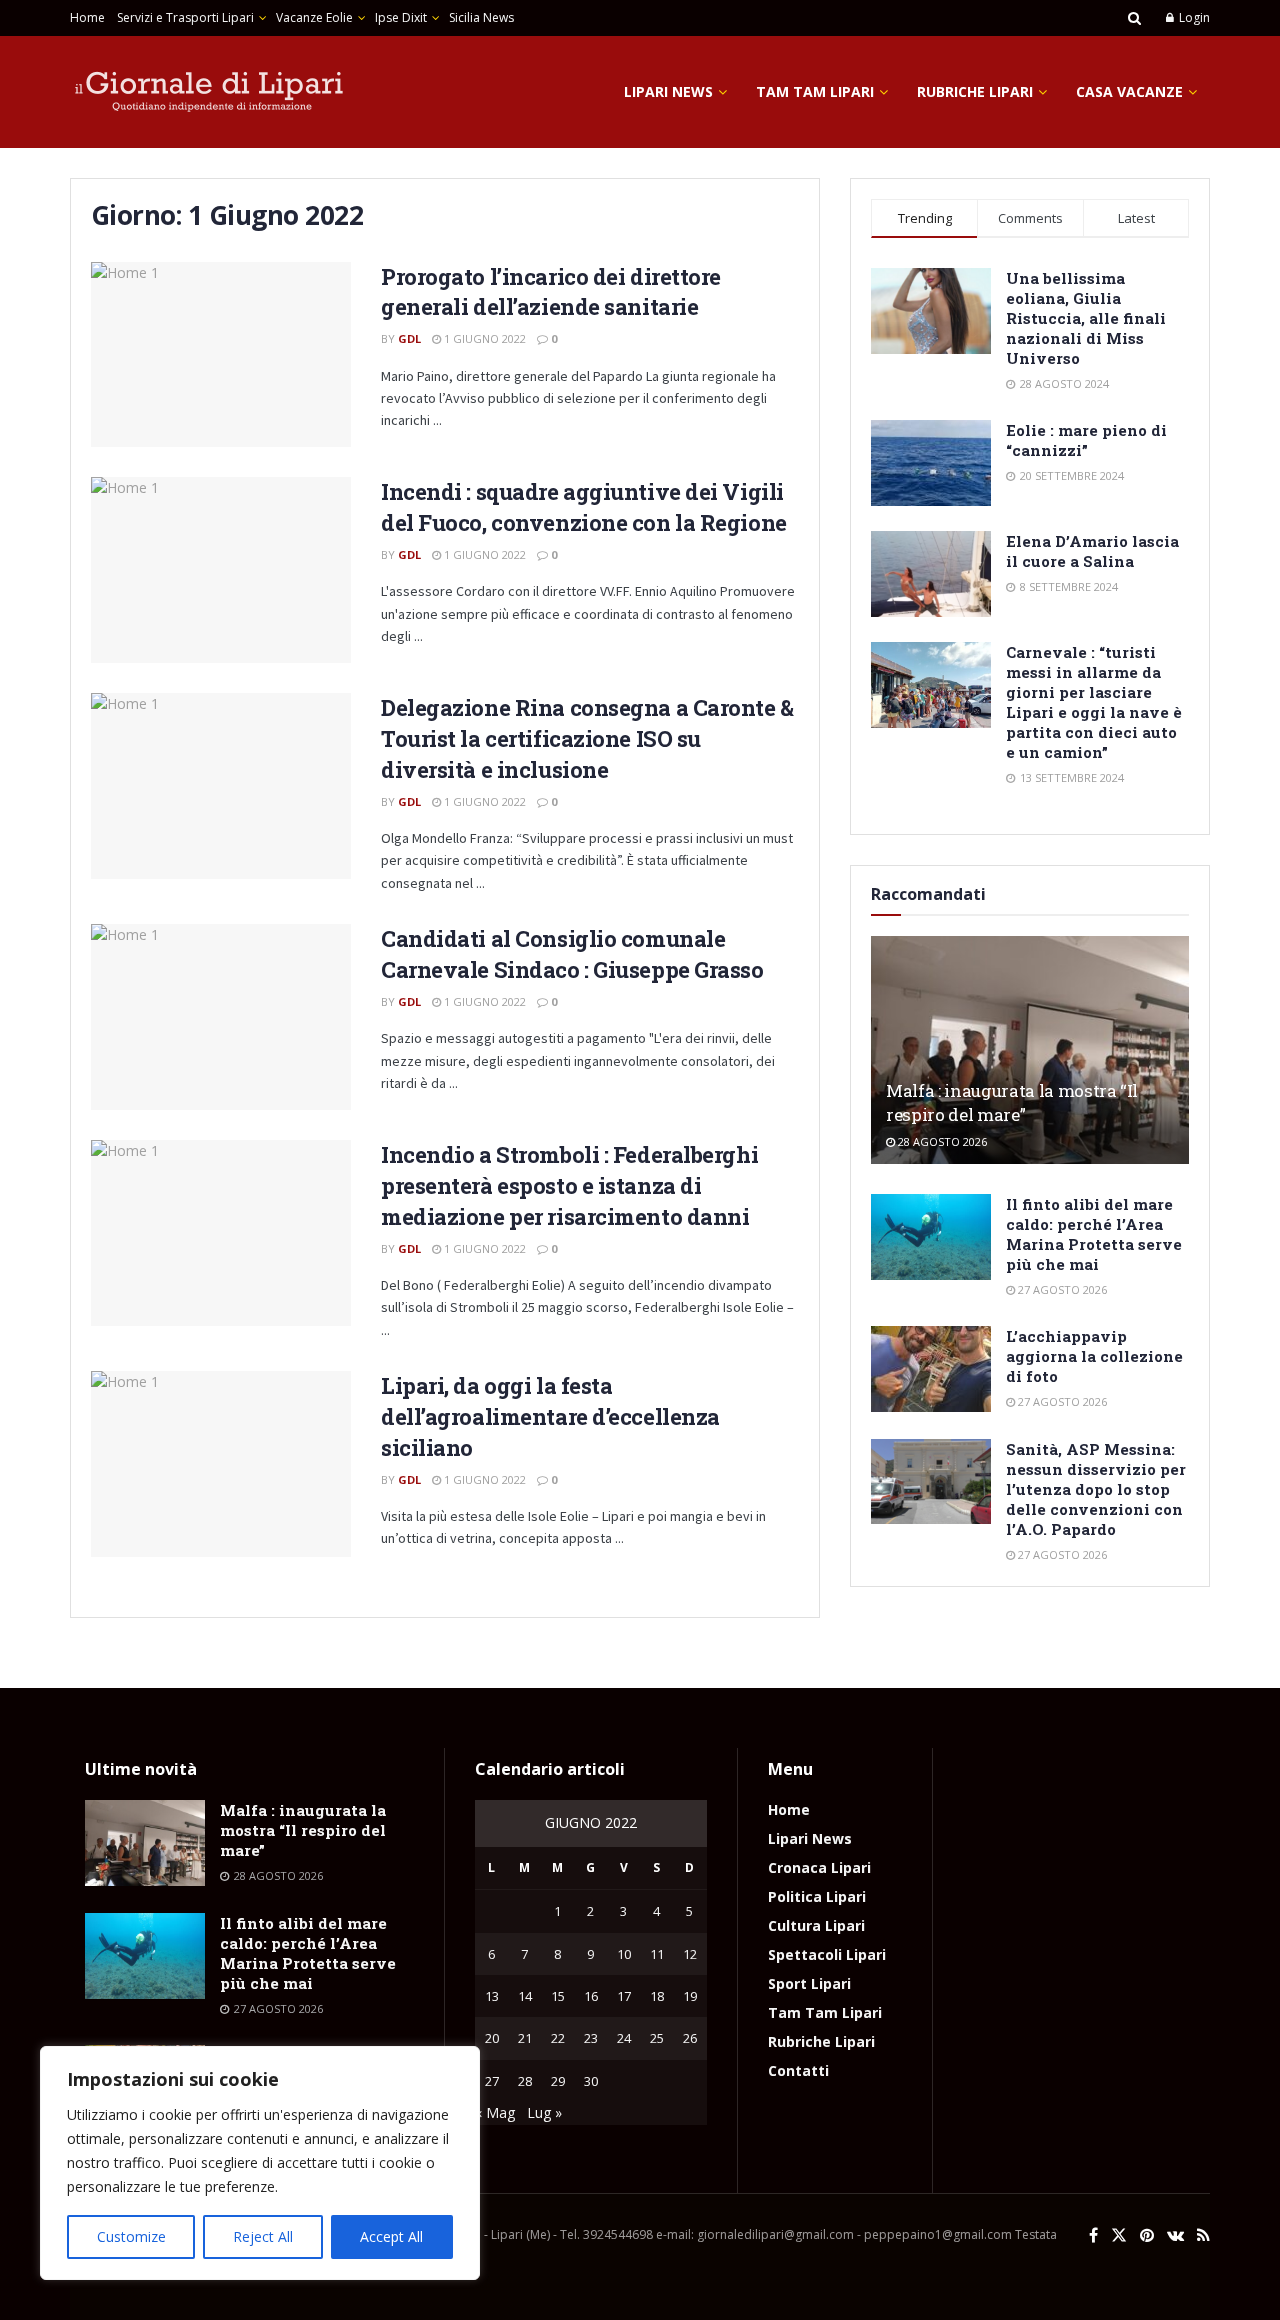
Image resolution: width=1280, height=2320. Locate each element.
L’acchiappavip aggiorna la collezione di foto (1094, 1356)
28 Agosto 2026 (941, 1141)
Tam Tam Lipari (815, 91)
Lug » (544, 2112)
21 (525, 2038)
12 (690, 1954)
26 (690, 2038)
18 (657, 1996)
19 (690, 1996)
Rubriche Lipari (975, 91)
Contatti (798, 2070)
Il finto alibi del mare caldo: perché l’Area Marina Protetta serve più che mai (1094, 1234)
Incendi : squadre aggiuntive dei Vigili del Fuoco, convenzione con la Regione (584, 507)
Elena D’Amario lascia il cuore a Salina (1092, 551)
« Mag (495, 2112)
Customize (131, 2236)
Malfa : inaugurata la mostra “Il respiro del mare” (1012, 1102)
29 (558, 2081)
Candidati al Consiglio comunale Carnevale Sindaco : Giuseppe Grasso (572, 954)
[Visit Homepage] (210, 92)
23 (591, 2038)
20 (492, 2038)
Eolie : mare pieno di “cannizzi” (1086, 440)
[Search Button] (1134, 18)
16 (591, 1996)
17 (624, 1996)
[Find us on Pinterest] (1147, 2235)
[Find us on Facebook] (1093, 2235)
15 (558, 1996)
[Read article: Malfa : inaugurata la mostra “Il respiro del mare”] (1030, 1049)
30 (591, 2081)
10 (624, 1954)
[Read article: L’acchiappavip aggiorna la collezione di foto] (931, 1369)
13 (492, 1996)
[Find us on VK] (1175, 2235)
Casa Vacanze (1129, 91)
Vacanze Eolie (314, 17)
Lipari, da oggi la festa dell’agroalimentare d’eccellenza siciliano (550, 1416)
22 (558, 2038)
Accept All (391, 2236)
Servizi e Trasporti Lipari (185, 17)
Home (87, 17)
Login (1193, 17)
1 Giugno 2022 (483, 338)
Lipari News (668, 91)
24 (624, 2038)
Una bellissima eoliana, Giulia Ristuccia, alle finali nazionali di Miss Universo (1086, 318)
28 (525, 2081)
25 (657, 2038)
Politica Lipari (817, 1896)
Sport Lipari (809, 1983)
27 (492, 2081)
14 (525, 1996)
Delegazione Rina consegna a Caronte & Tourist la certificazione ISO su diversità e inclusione (587, 738)
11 (657, 1954)
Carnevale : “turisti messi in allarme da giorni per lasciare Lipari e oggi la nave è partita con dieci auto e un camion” (1094, 702)
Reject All (263, 2236)
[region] (260, 2163)
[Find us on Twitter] (1119, 2235)
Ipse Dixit (401, 17)
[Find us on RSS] (1203, 2235)
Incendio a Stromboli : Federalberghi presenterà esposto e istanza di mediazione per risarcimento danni (569, 1185)
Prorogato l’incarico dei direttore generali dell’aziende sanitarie (551, 292)
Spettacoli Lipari (827, 1954)
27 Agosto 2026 (1061, 1289)
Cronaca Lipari (819, 1867)
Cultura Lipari (816, 1925)
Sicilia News (481, 17)
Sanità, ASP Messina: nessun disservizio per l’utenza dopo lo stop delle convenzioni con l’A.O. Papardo (1096, 1489)
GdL (409, 338)
